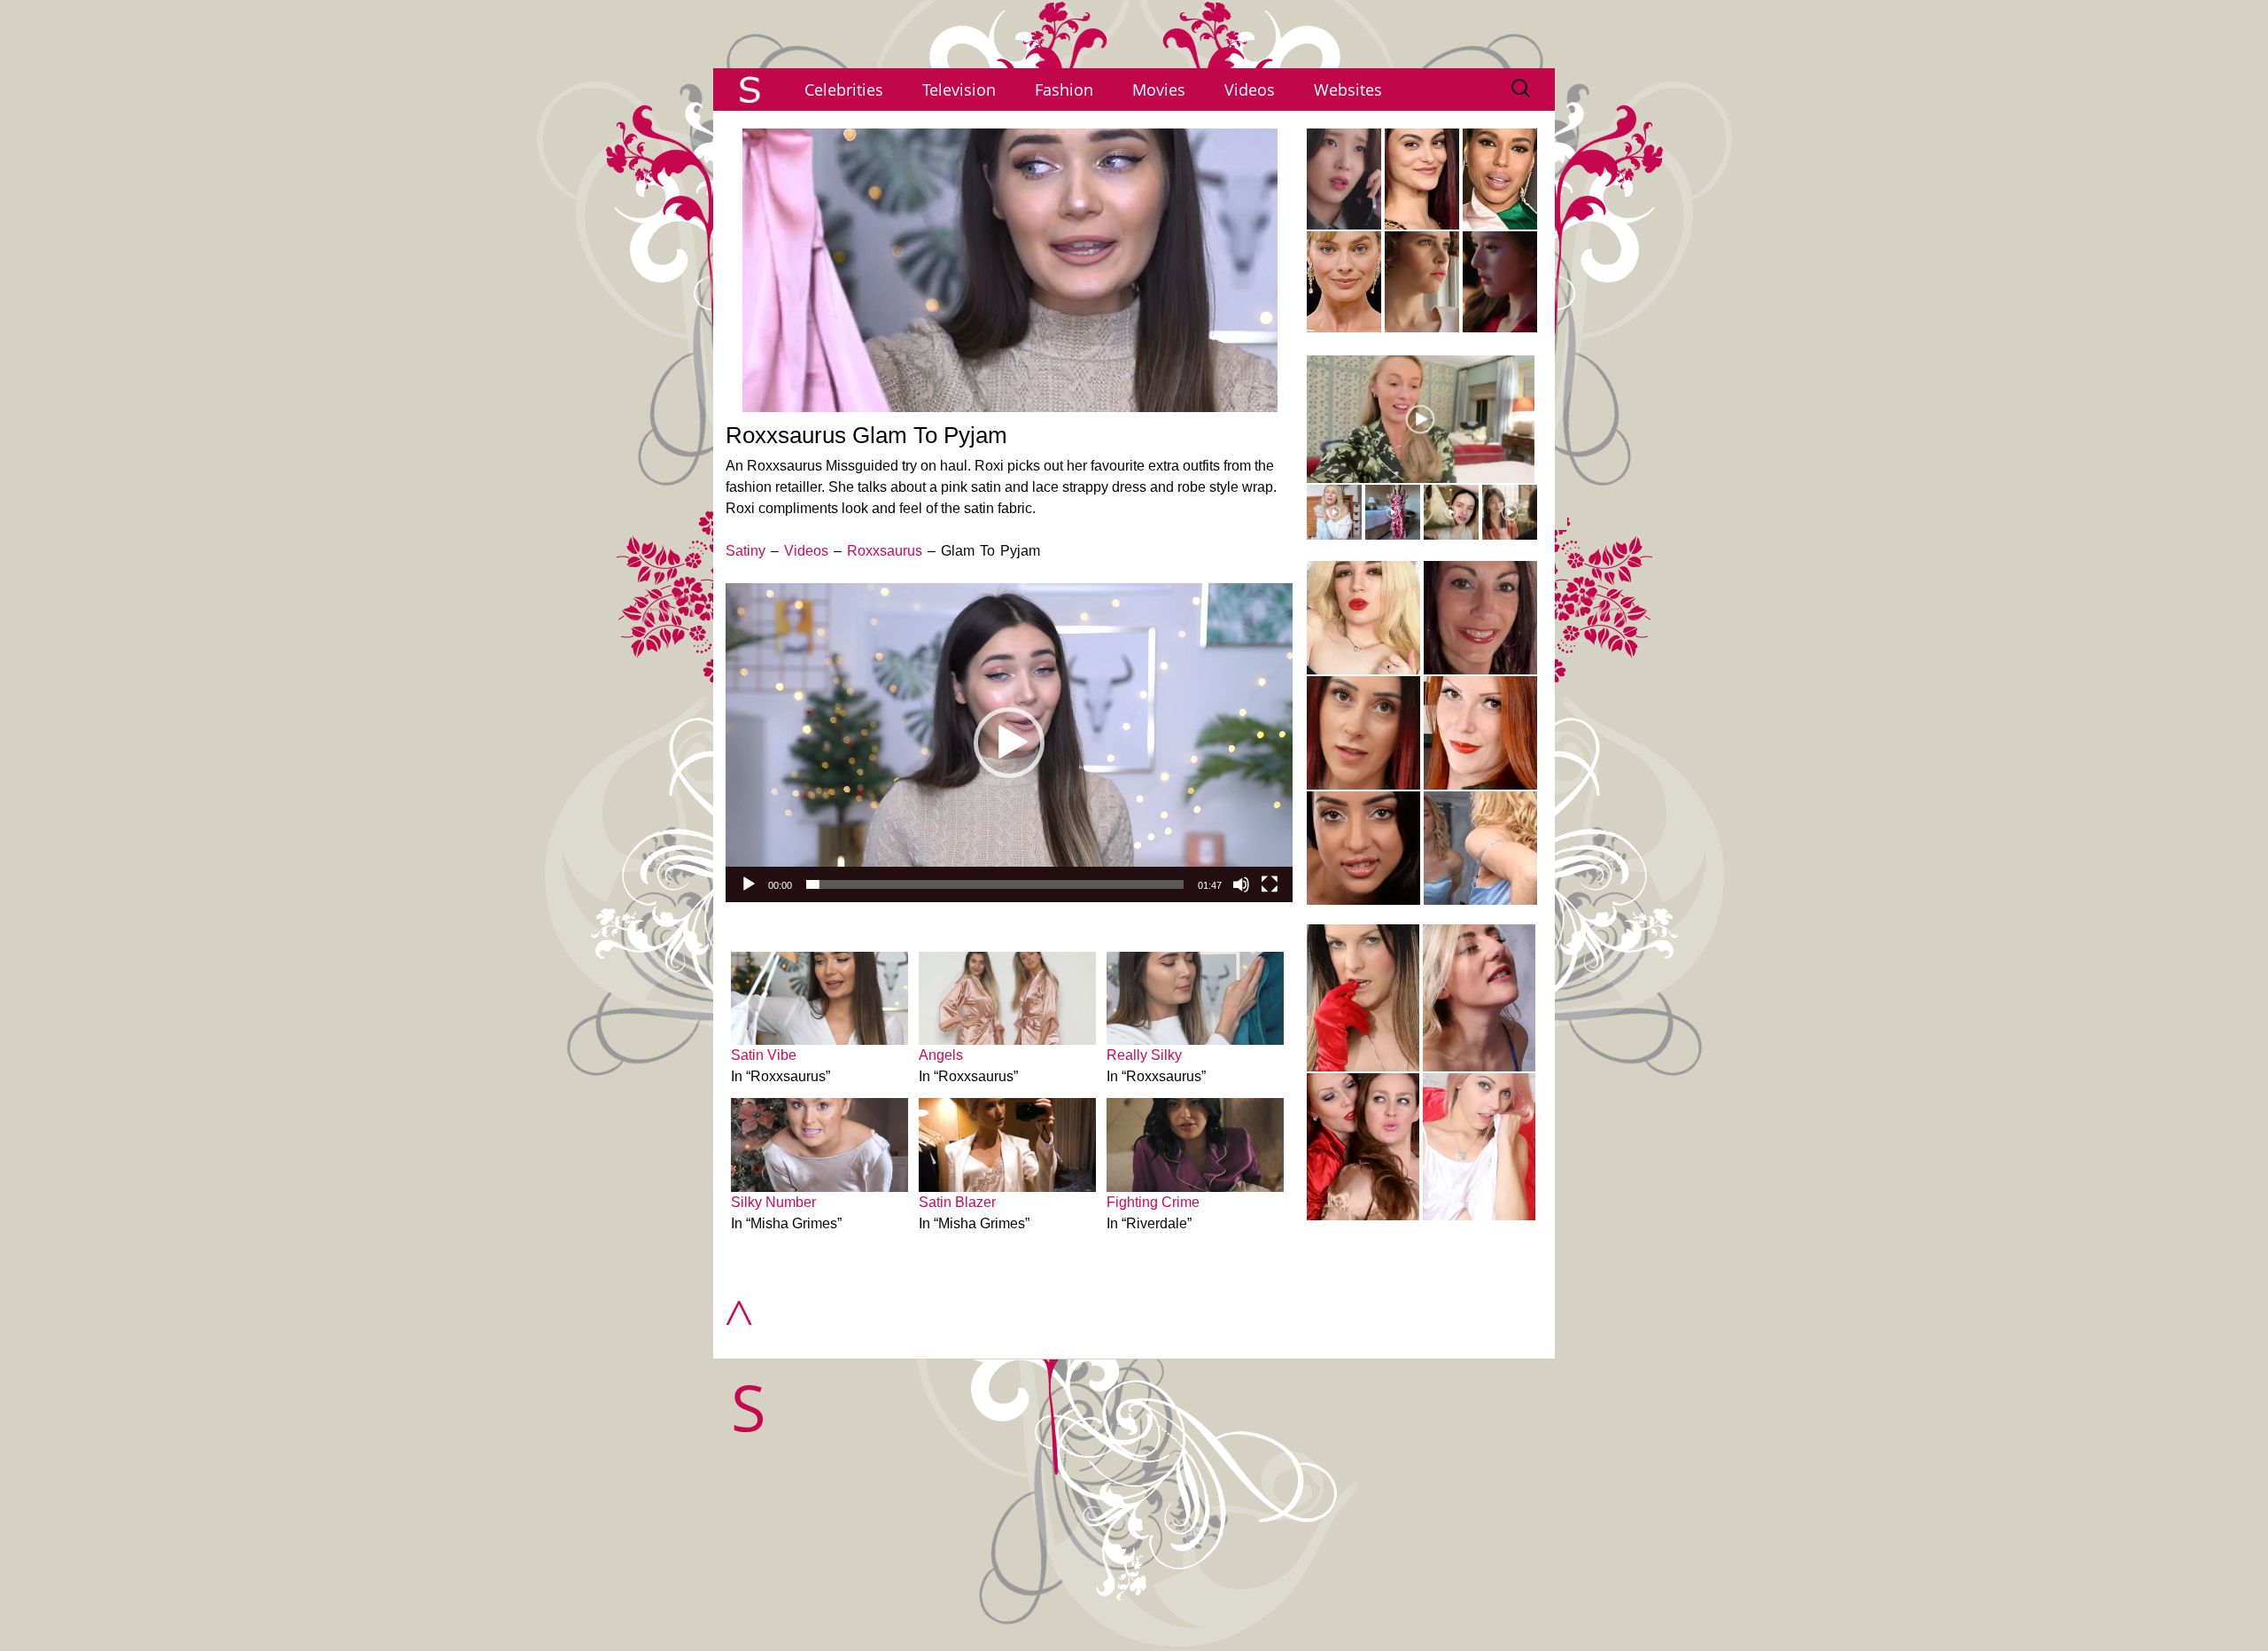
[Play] (749, 884)
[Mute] (1241, 884)
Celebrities (844, 90)
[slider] (995, 884)
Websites (1348, 90)
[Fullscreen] (1270, 884)
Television (959, 90)
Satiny (746, 551)
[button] (1009, 743)
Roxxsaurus (885, 551)
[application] (1009, 743)
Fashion (1064, 90)
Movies (1159, 90)
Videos (1250, 90)
